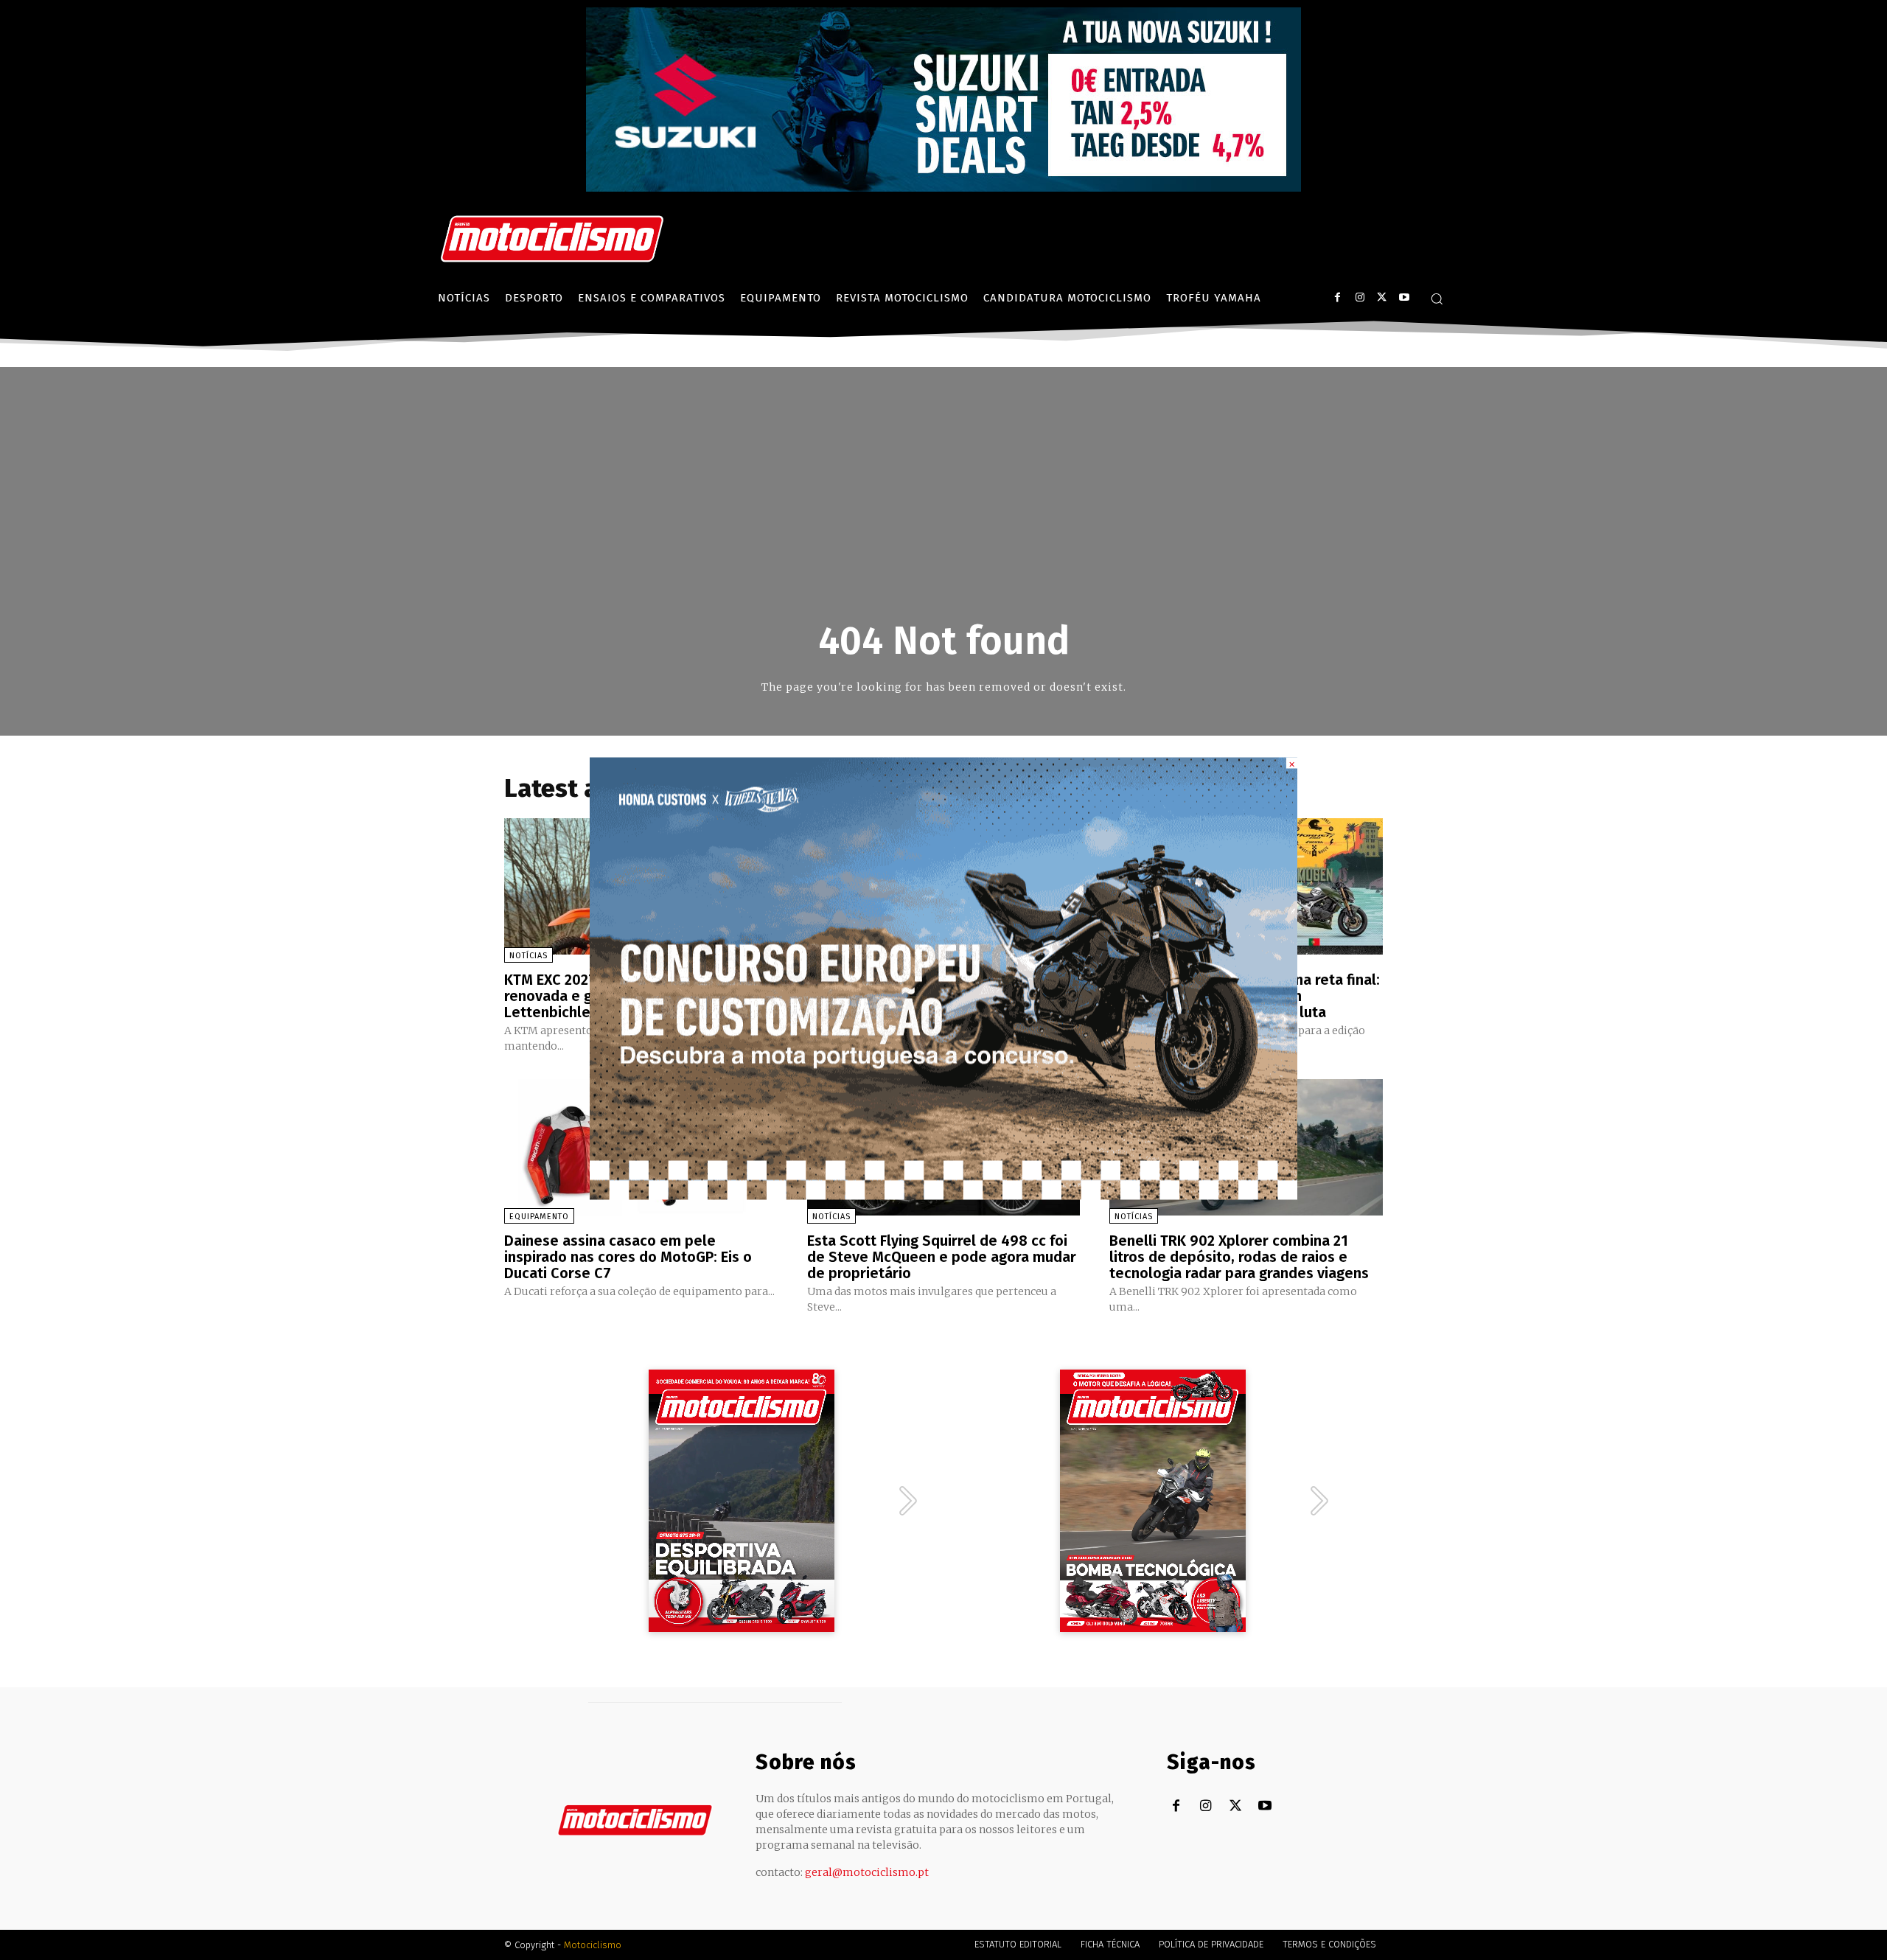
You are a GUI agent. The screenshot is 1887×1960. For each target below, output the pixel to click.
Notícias (529, 956)
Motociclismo (593, 1945)
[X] (1382, 297)
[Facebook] (1337, 297)
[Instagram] (1360, 297)
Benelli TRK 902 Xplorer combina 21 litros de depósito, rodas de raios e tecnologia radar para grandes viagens (1239, 1257)
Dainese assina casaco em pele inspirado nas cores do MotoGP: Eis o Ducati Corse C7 (628, 1257)
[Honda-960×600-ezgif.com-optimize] (943, 1195)
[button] (1437, 299)
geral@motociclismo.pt (867, 1872)
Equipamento (539, 1217)
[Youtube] (1404, 297)
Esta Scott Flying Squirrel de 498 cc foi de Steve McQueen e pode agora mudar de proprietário (942, 1257)
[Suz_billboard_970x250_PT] (943, 188)
